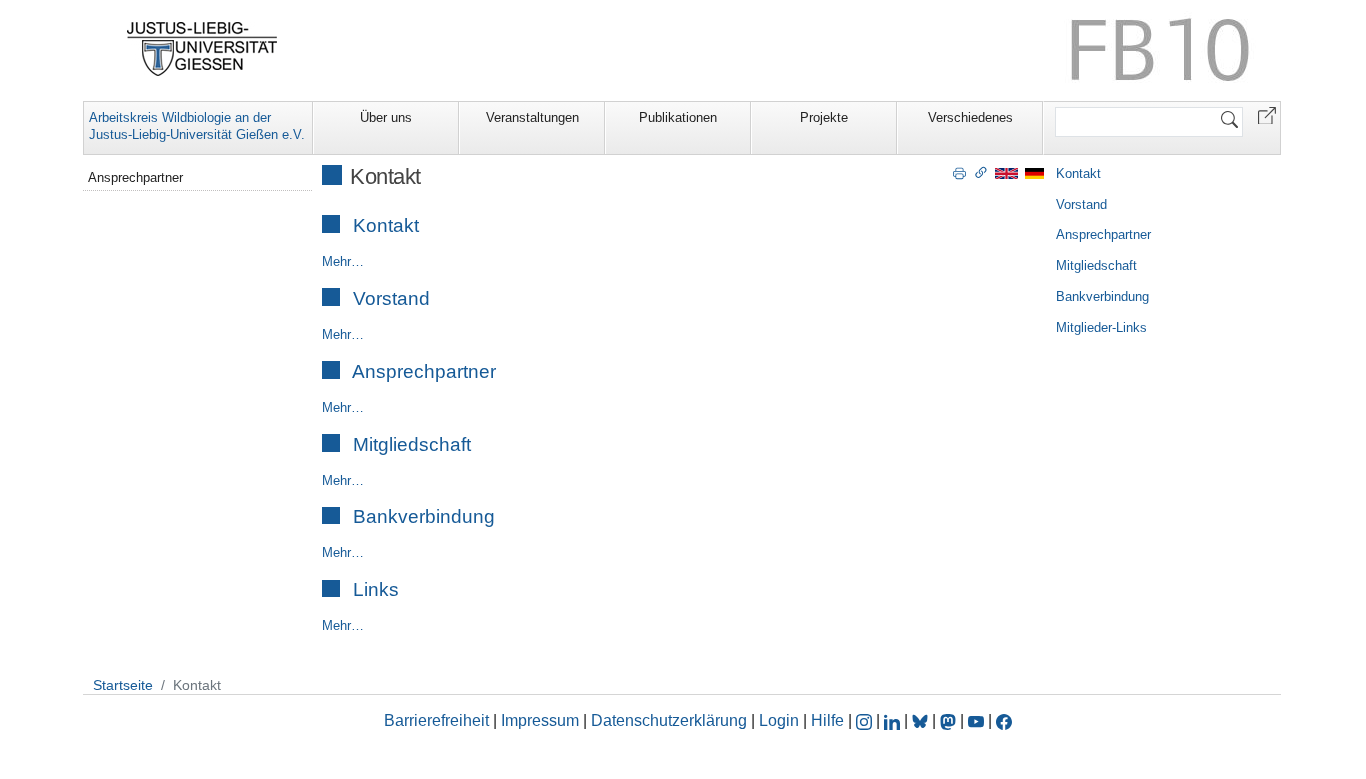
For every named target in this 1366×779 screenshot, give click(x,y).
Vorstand (391, 298)
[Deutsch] (1034, 172)
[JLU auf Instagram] (866, 720)
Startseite (123, 685)
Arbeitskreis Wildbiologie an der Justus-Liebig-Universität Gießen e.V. (197, 126)
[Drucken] (959, 172)
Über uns (386, 117)
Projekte (824, 117)
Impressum (540, 720)
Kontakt (386, 225)
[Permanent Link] (981, 172)
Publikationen (678, 117)
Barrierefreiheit (436, 720)
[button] (1267, 114)
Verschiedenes (970, 117)
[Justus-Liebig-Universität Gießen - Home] (202, 49)
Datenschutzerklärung (669, 720)
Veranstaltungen (532, 117)
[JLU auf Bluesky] (922, 720)
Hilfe (827, 720)
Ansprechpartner (424, 371)
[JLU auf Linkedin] (894, 720)
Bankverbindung (424, 516)
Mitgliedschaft (412, 444)
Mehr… (343, 261)
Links (376, 589)
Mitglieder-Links (1101, 327)
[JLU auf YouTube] (976, 720)
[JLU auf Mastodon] (950, 720)
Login (781, 720)
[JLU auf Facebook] (1004, 720)
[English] (1006, 172)
